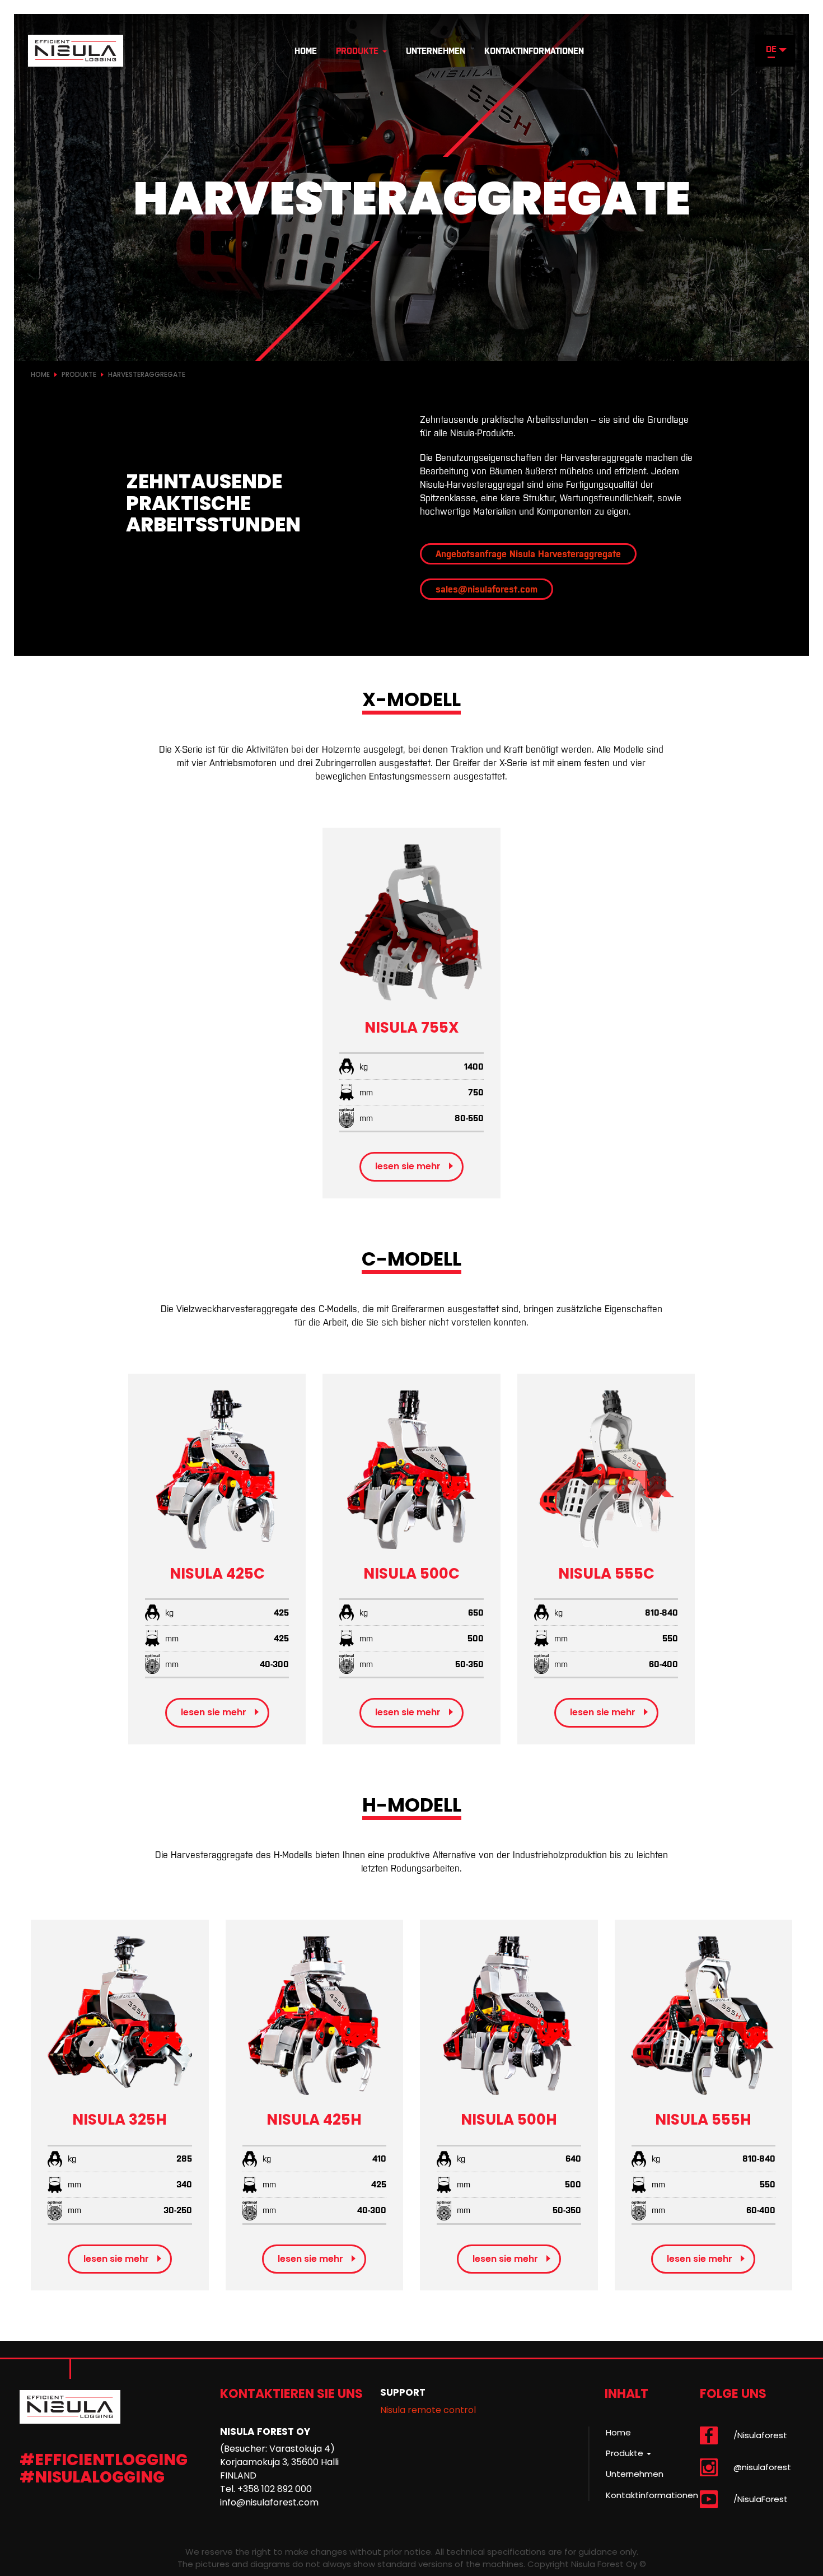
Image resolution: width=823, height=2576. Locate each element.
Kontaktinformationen (534, 51)
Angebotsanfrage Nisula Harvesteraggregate (528, 554)
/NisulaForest (761, 2499)
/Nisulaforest (760, 2435)
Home (306, 51)
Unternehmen (436, 51)
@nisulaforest (762, 2467)
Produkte (359, 51)
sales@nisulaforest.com (487, 589)
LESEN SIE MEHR (408, 1166)
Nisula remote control (428, 2410)
